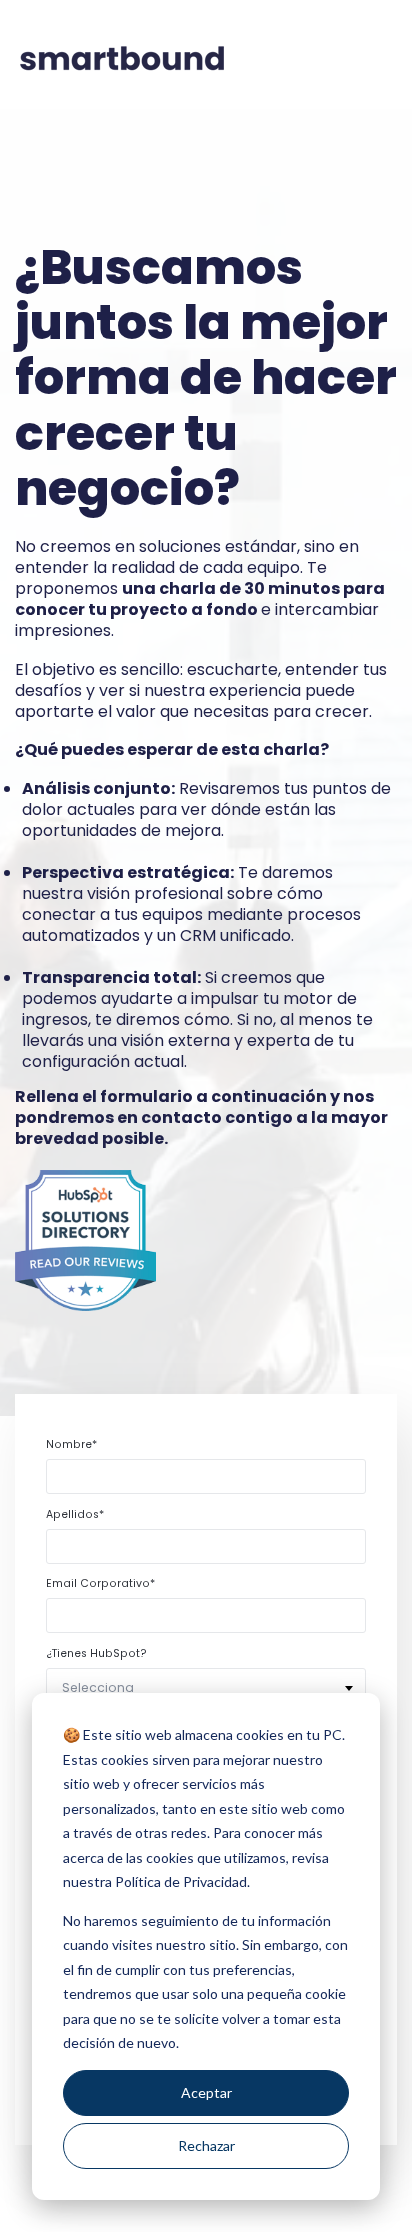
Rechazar (206, 2145)
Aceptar (206, 2092)
